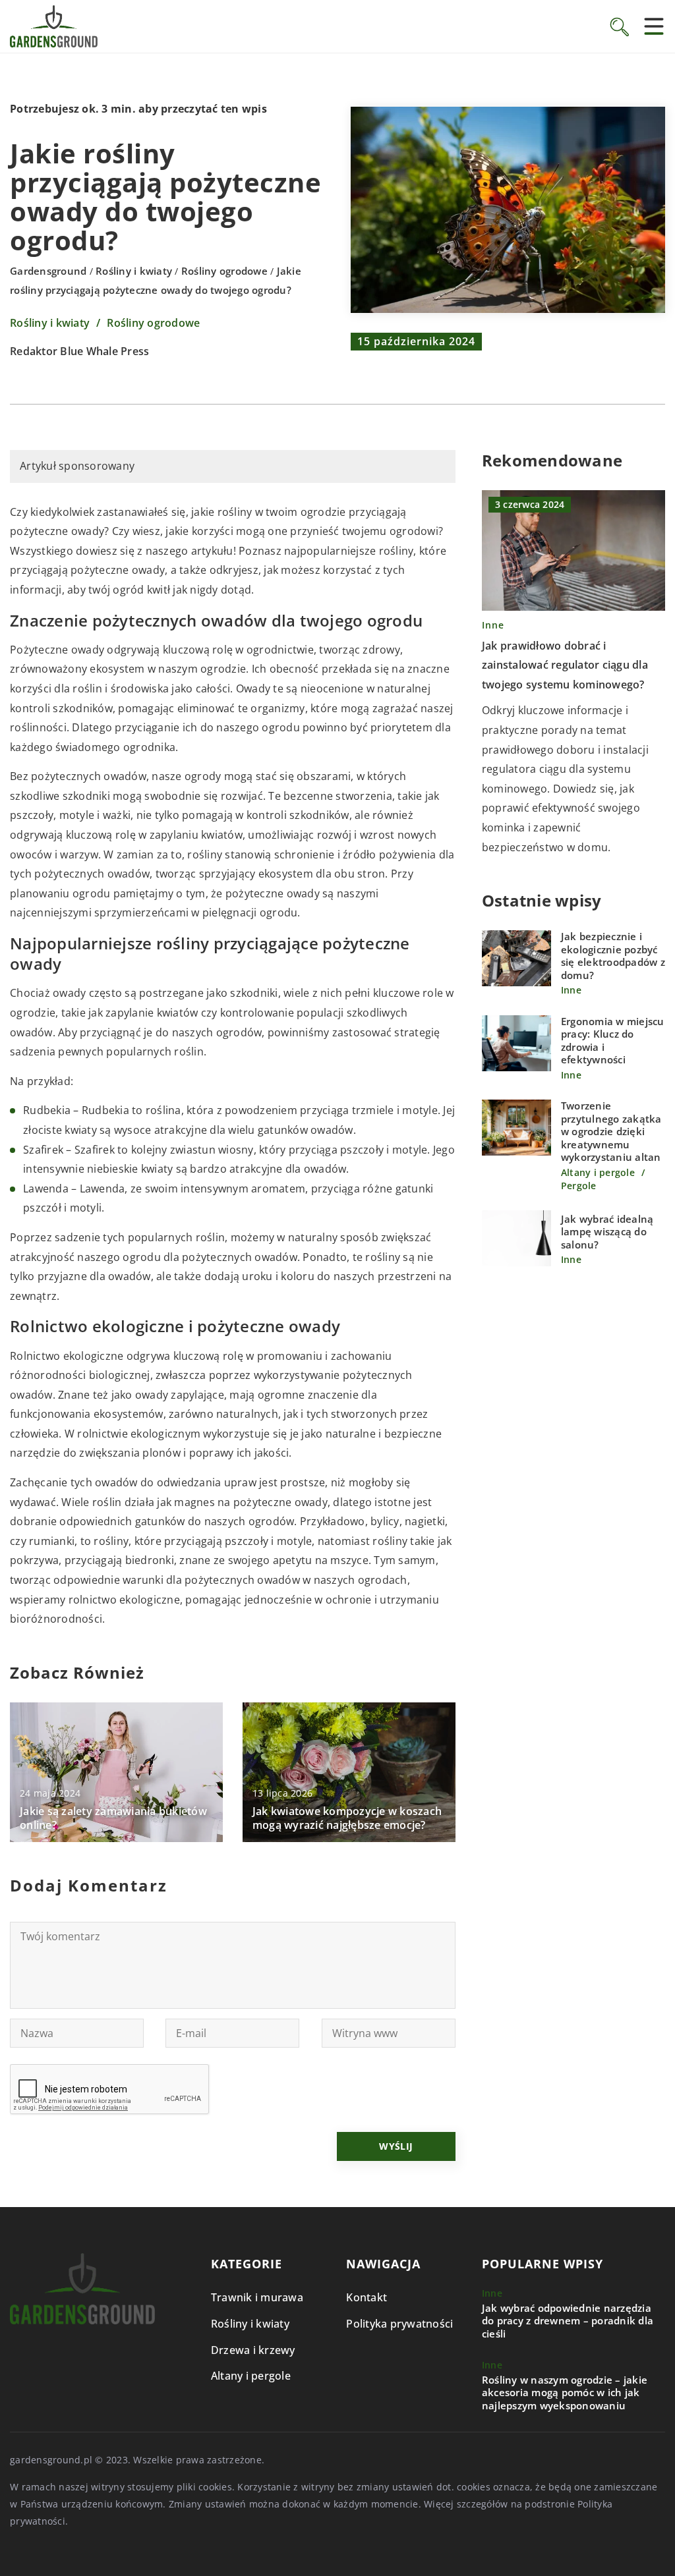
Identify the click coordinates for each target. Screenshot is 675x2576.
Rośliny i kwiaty (50, 323)
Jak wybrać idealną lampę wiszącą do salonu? (607, 1232)
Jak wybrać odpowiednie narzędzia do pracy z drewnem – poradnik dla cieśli (568, 2321)
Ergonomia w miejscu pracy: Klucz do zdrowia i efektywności (613, 1041)
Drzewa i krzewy (253, 2350)
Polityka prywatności (399, 2324)
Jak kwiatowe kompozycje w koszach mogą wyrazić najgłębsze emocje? (347, 1818)
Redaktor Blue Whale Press (79, 352)
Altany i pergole (251, 2376)
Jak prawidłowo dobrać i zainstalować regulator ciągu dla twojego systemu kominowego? (565, 665)
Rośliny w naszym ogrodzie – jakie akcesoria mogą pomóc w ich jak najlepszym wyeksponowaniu (565, 2393)
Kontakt (367, 2297)
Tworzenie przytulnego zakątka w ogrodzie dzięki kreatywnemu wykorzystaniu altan (611, 1132)
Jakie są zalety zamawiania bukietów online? (113, 1818)
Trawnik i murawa (257, 2297)
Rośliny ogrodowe (153, 323)
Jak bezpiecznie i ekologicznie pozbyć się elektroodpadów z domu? (613, 956)
